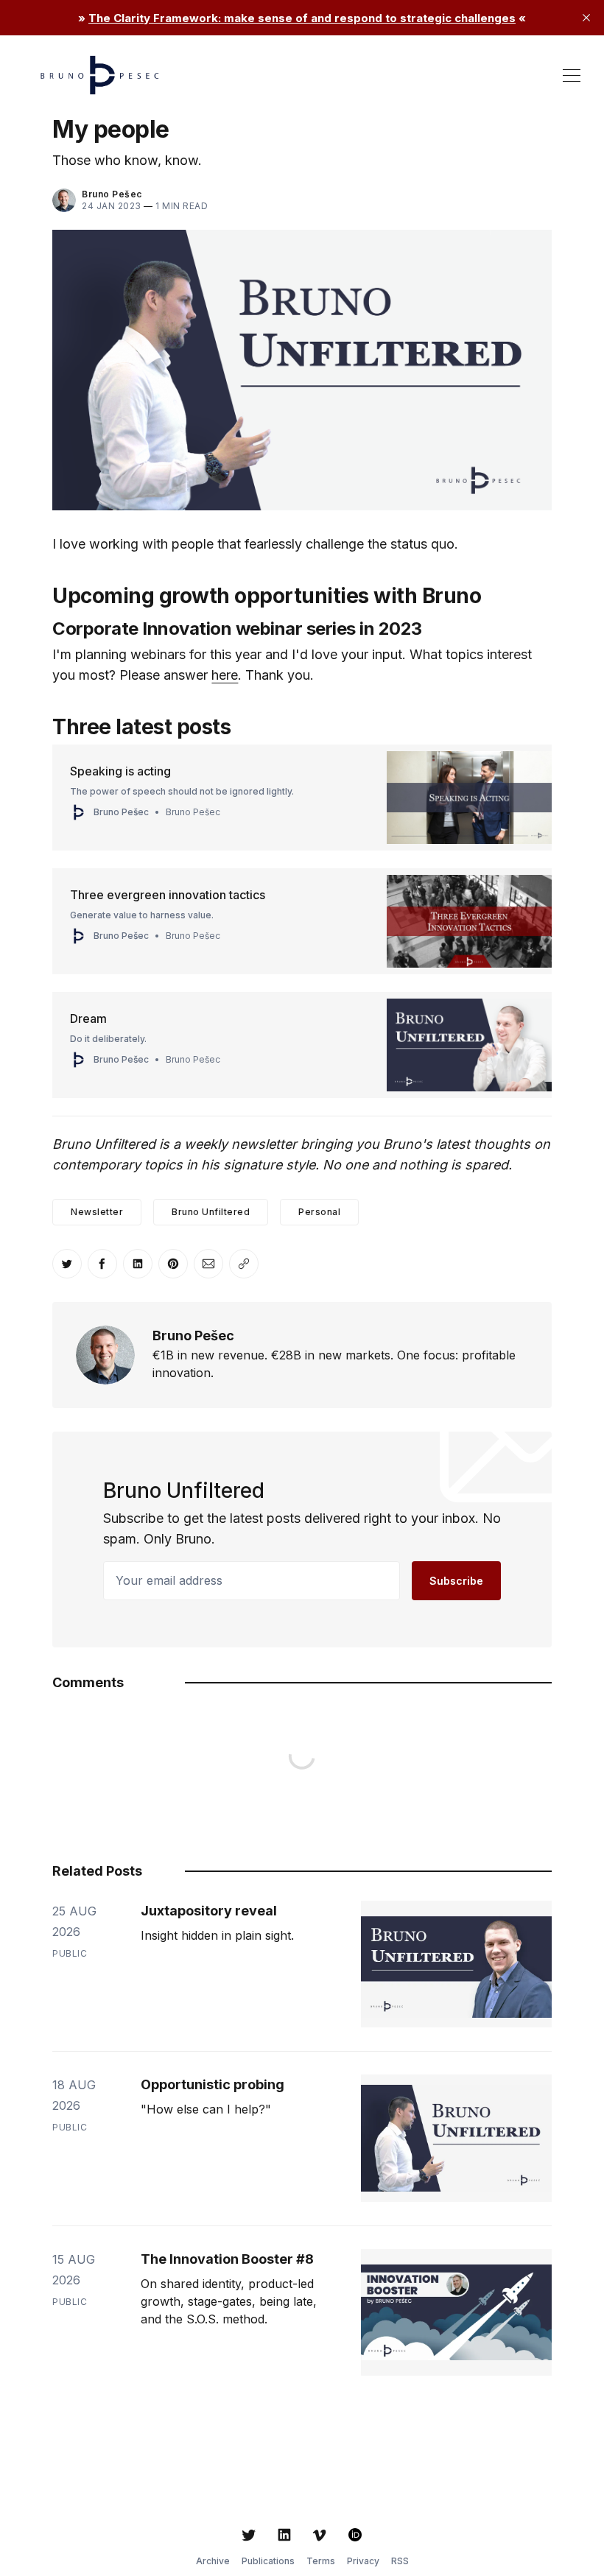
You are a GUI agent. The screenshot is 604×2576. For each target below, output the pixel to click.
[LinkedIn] (284, 2535)
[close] (586, 18)
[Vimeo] (320, 2535)
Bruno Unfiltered (211, 1212)
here (225, 675)
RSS (400, 2561)
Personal (319, 1212)
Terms (321, 2561)
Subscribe (456, 1581)
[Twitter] (249, 2535)
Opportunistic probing (213, 2084)
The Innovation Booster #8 (227, 2259)
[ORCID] (355, 2535)
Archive (213, 2561)
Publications (268, 2561)
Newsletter (97, 1212)
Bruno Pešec (112, 194)
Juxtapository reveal (209, 1911)
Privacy (363, 2561)
